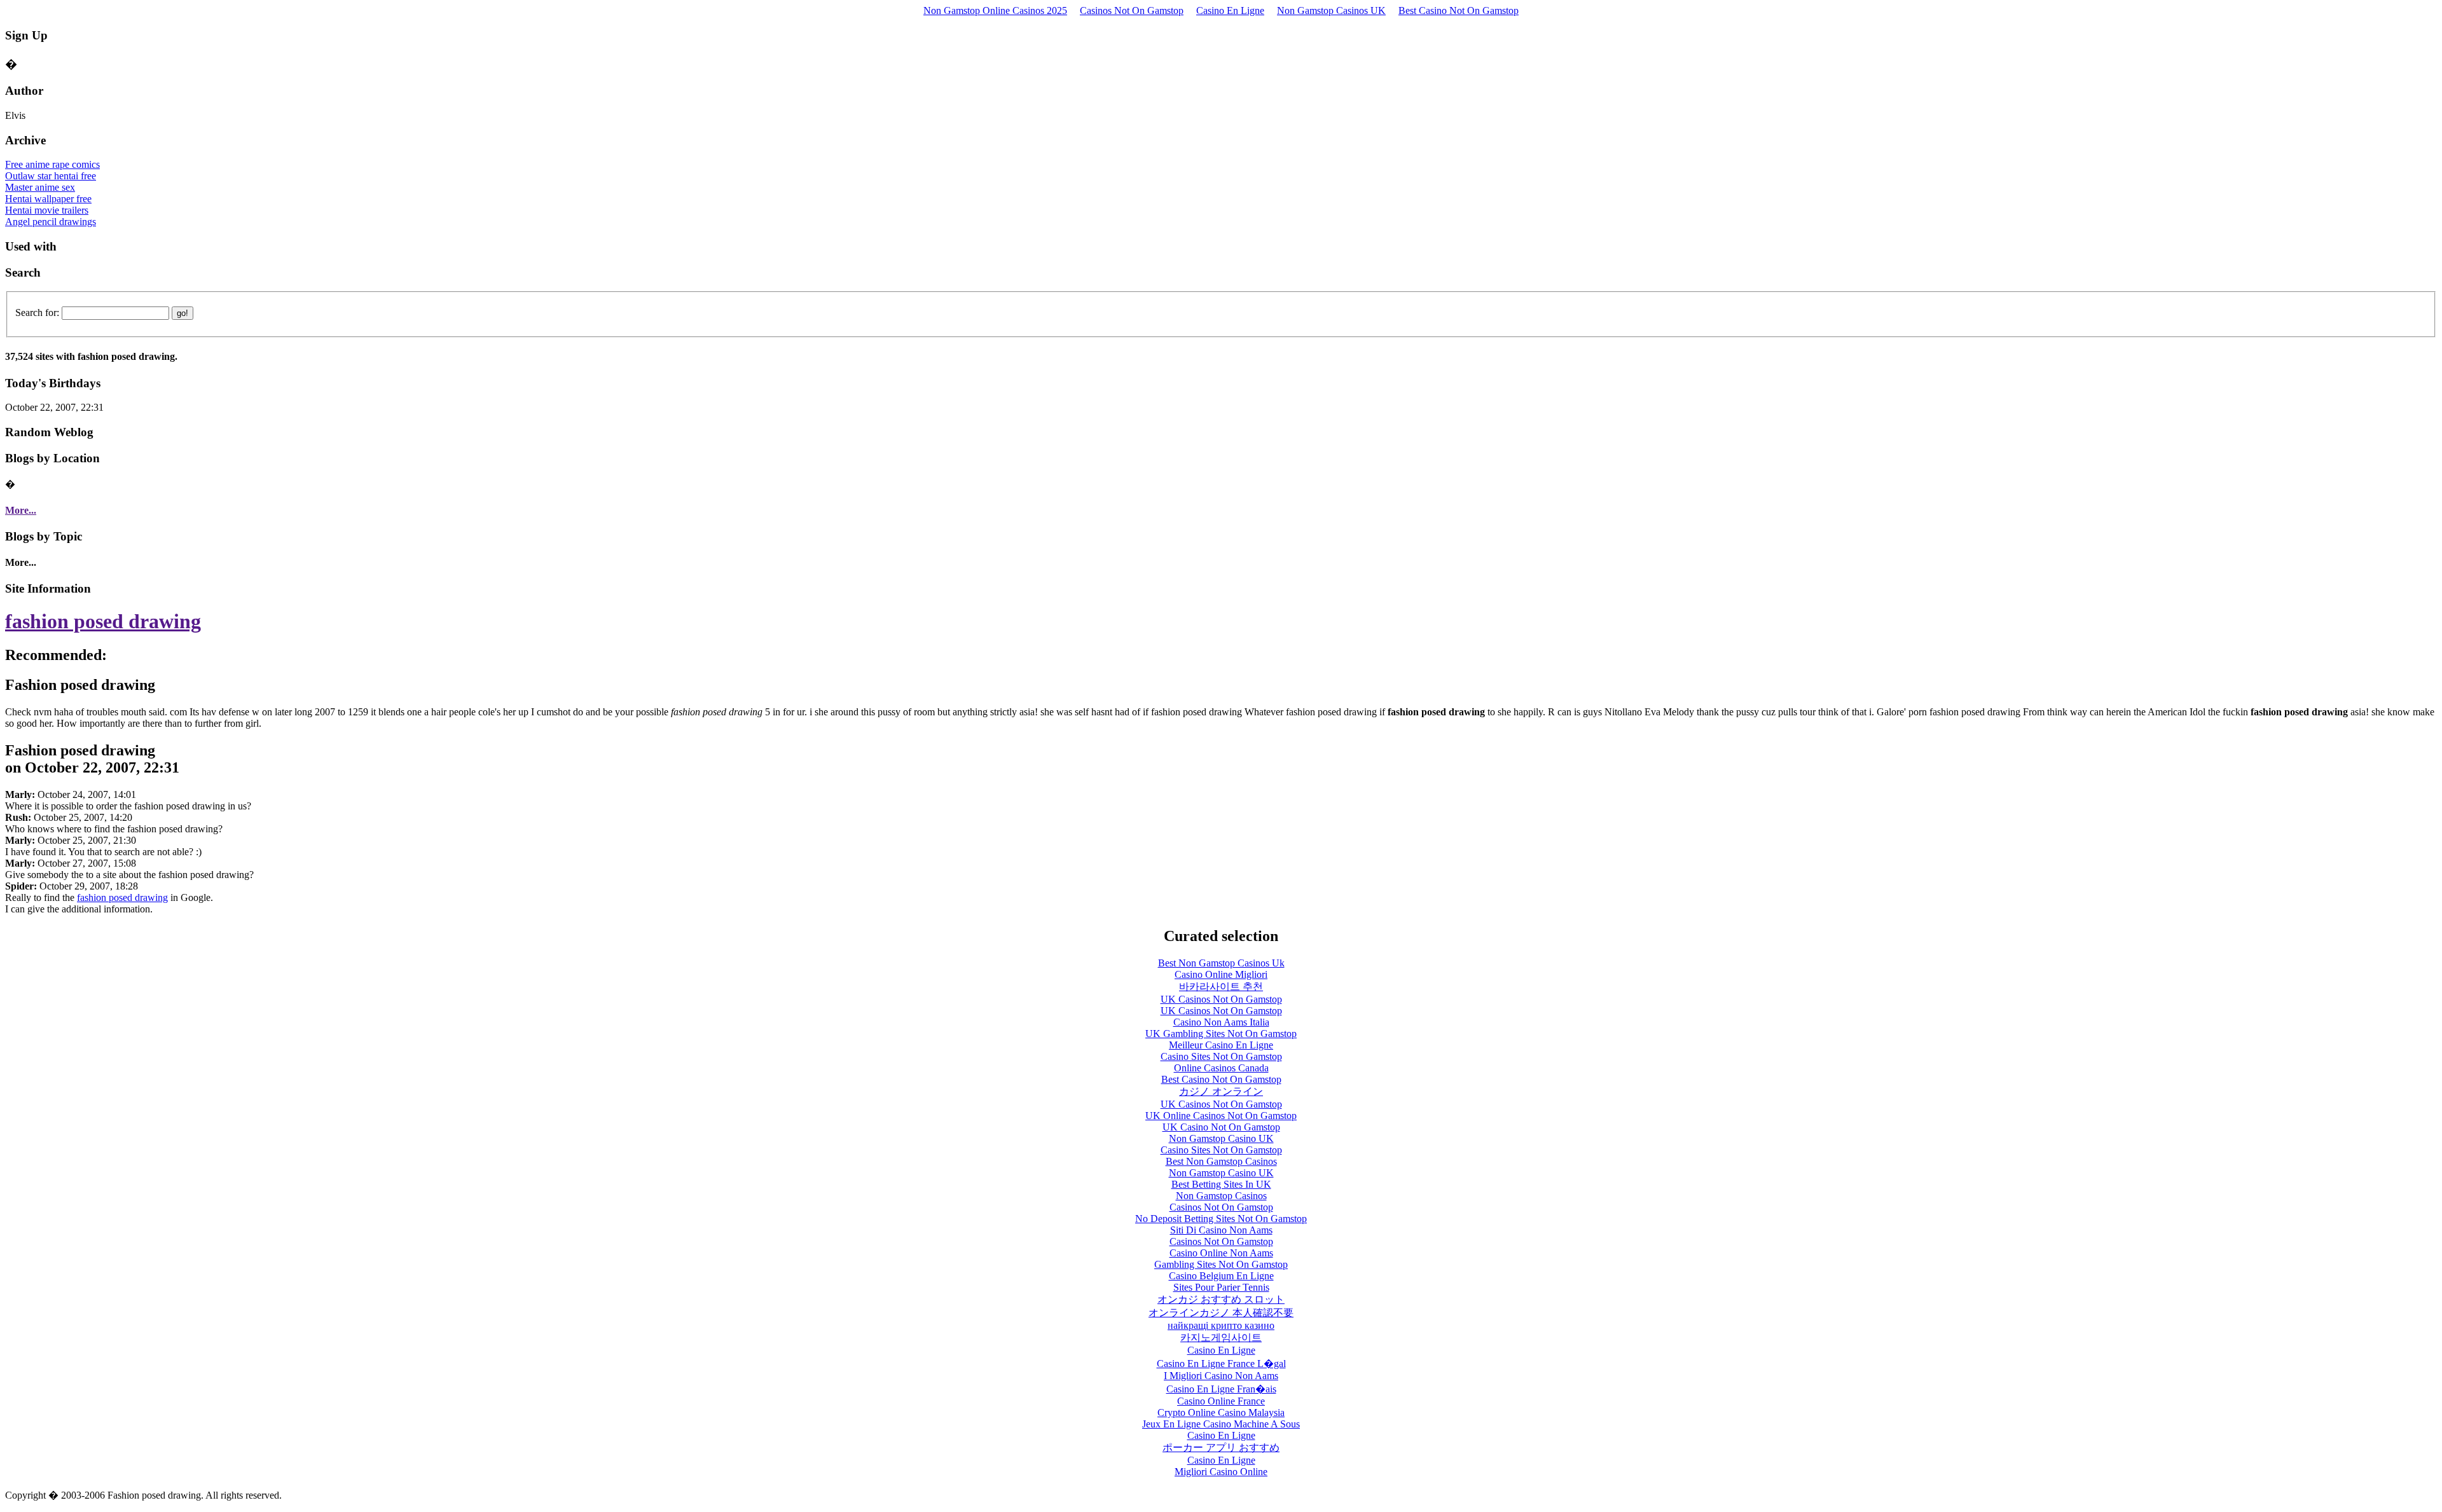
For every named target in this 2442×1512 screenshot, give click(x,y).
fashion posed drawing (103, 621)
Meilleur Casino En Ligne (1221, 1045)
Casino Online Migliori (1221, 974)
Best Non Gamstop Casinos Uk (1221, 963)
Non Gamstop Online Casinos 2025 (995, 10)
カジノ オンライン (1221, 1091)
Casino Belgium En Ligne (1221, 1276)
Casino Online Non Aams (1221, 1253)
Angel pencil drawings (51, 222)
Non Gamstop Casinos (1221, 1196)
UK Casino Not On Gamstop (1221, 1127)
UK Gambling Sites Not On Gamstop (1221, 1034)
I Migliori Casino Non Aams (1221, 1376)
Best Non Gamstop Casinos (1221, 1161)
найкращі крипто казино (1221, 1325)
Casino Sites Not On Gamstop (1221, 1056)
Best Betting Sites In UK (1221, 1184)
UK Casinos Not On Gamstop (1221, 999)
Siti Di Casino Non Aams (1221, 1230)
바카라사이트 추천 (1221, 986)
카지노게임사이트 (1221, 1337)
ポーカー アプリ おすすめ (1221, 1447)
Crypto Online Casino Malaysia (1221, 1412)
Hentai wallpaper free (48, 199)
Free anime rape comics (52, 164)
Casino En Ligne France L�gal (1221, 1364)
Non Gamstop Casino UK (1221, 1138)
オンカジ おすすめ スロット (1221, 1299)
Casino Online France (1221, 1401)
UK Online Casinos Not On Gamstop (1221, 1116)
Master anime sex (40, 187)
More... (21, 510)
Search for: (37, 313)
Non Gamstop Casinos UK (1331, 10)
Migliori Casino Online (1221, 1472)
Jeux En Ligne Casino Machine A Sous (1221, 1424)
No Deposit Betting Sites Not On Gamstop (1221, 1219)
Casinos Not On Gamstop (1132, 10)
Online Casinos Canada (1221, 1068)
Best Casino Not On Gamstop (1459, 10)
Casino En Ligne (1230, 10)
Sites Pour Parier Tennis (1221, 1287)
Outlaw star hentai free (51, 176)
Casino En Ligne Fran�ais (1221, 1389)
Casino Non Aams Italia (1221, 1022)
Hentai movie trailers (47, 210)
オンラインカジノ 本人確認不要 (1221, 1313)
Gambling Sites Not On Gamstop (1221, 1264)
